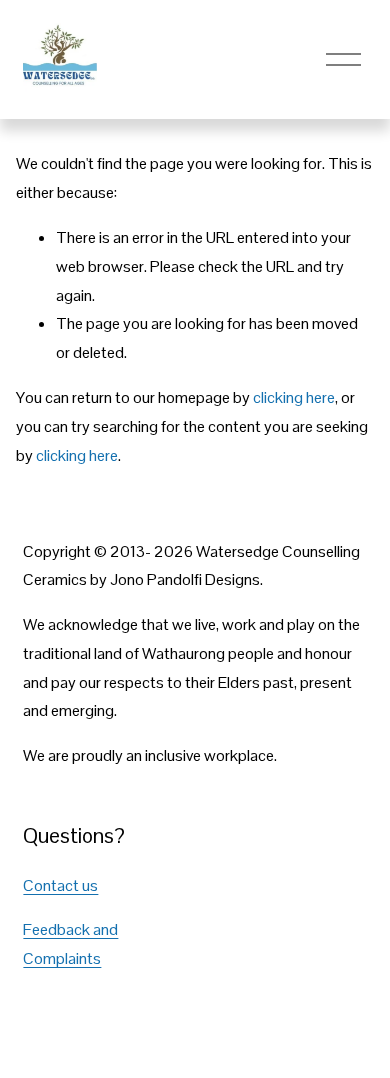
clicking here (294, 397)
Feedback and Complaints (70, 944)
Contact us (60, 885)
